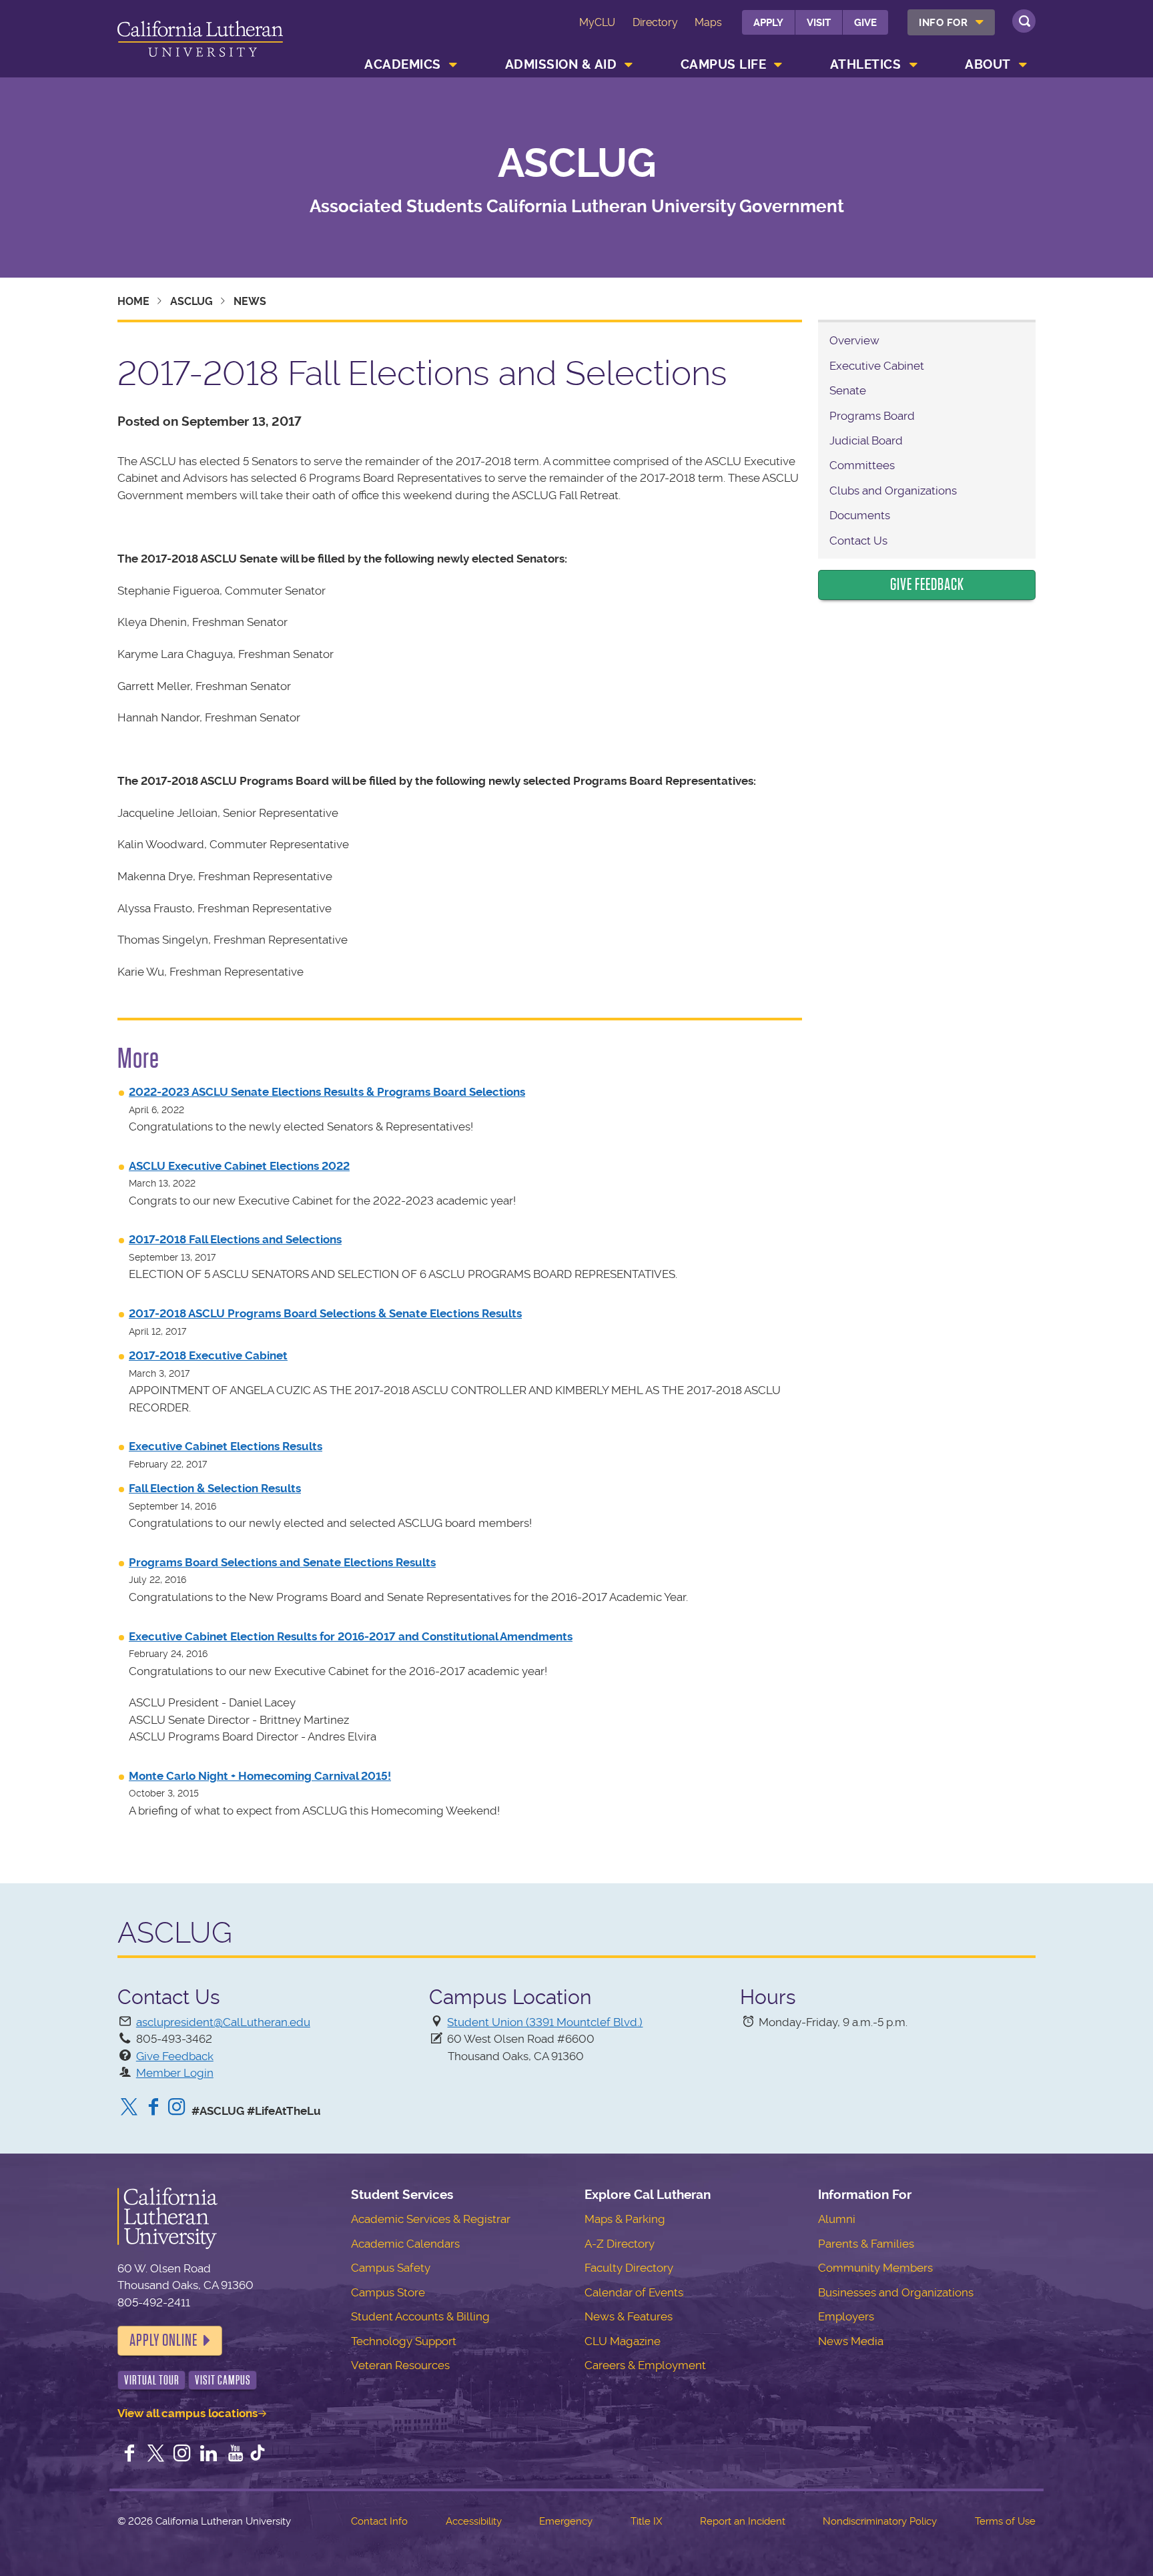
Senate (848, 390)
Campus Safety (391, 2268)
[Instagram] (177, 2108)
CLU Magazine (623, 2341)
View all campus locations (187, 2413)
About (988, 64)
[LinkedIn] (209, 2455)
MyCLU (597, 22)
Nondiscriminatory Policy (880, 2521)
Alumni (837, 2219)
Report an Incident (743, 2521)
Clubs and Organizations (893, 491)
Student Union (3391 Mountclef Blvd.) (545, 2022)
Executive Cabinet (877, 366)
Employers (846, 2316)
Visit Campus (223, 2380)
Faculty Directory (629, 2268)
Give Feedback (927, 585)
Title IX (646, 2521)
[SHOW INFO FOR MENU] (980, 22)
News (250, 301)
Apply (768, 23)
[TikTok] (258, 2455)
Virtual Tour (152, 2380)
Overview (854, 340)
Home (133, 301)
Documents (860, 515)
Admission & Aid (561, 64)
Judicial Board (866, 440)
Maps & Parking (625, 2219)
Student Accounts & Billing (420, 2316)
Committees (862, 465)
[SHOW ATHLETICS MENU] (913, 65)
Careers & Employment (645, 2365)
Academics (403, 64)
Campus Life (724, 64)
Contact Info (379, 2521)
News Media (851, 2341)
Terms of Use (1005, 2521)
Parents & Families (866, 2244)
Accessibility (474, 2521)
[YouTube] (236, 2455)
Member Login (175, 2073)
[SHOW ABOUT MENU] (1023, 65)
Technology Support (404, 2341)
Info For (943, 23)
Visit (819, 23)
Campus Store (388, 2292)
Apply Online (163, 2340)
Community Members (875, 2268)
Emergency (566, 2521)
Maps (708, 22)
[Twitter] (129, 2108)
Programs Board (872, 416)
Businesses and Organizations (896, 2292)
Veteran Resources (400, 2365)
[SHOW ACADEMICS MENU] (453, 65)
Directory (655, 22)
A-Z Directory (620, 2244)
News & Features (629, 2316)
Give (865, 23)
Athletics (866, 64)
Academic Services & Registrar (431, 2219)
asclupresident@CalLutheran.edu (223, 2022)
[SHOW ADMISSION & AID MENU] (629, 65)
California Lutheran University (200, 41)
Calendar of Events (634, 2292)
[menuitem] (951, 22)
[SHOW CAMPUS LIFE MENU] (779, 65)
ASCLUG (577, 164)
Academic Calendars (405, 2244)
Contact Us (858, 541)
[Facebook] (153, 2108)
